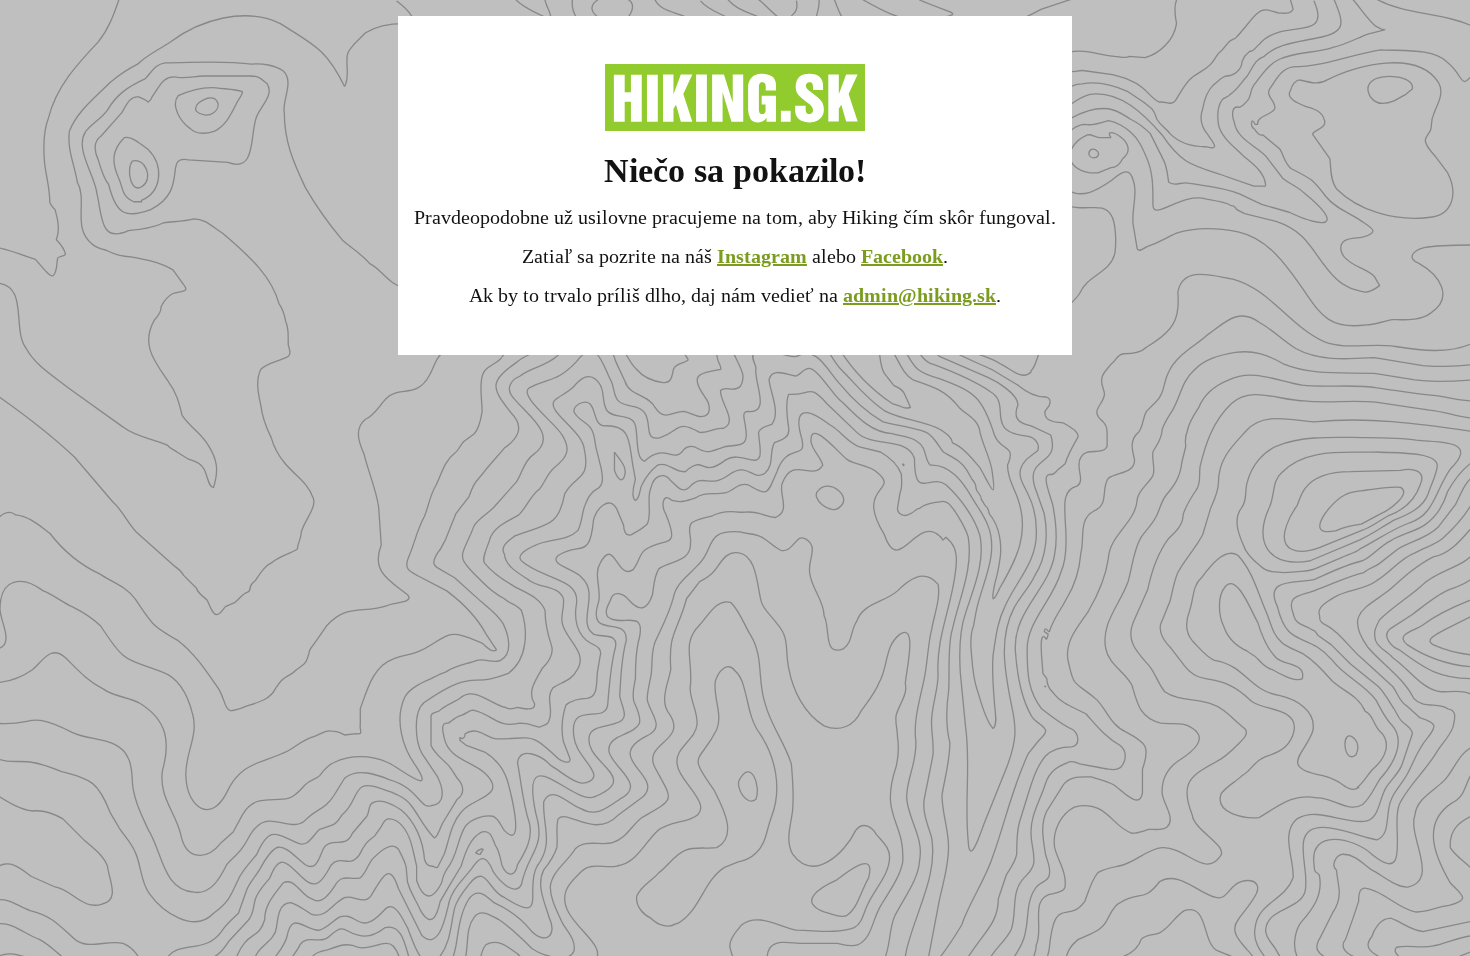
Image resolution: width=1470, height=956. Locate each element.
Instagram (762, 256)
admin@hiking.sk (919, 295)
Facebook (902, 256)
